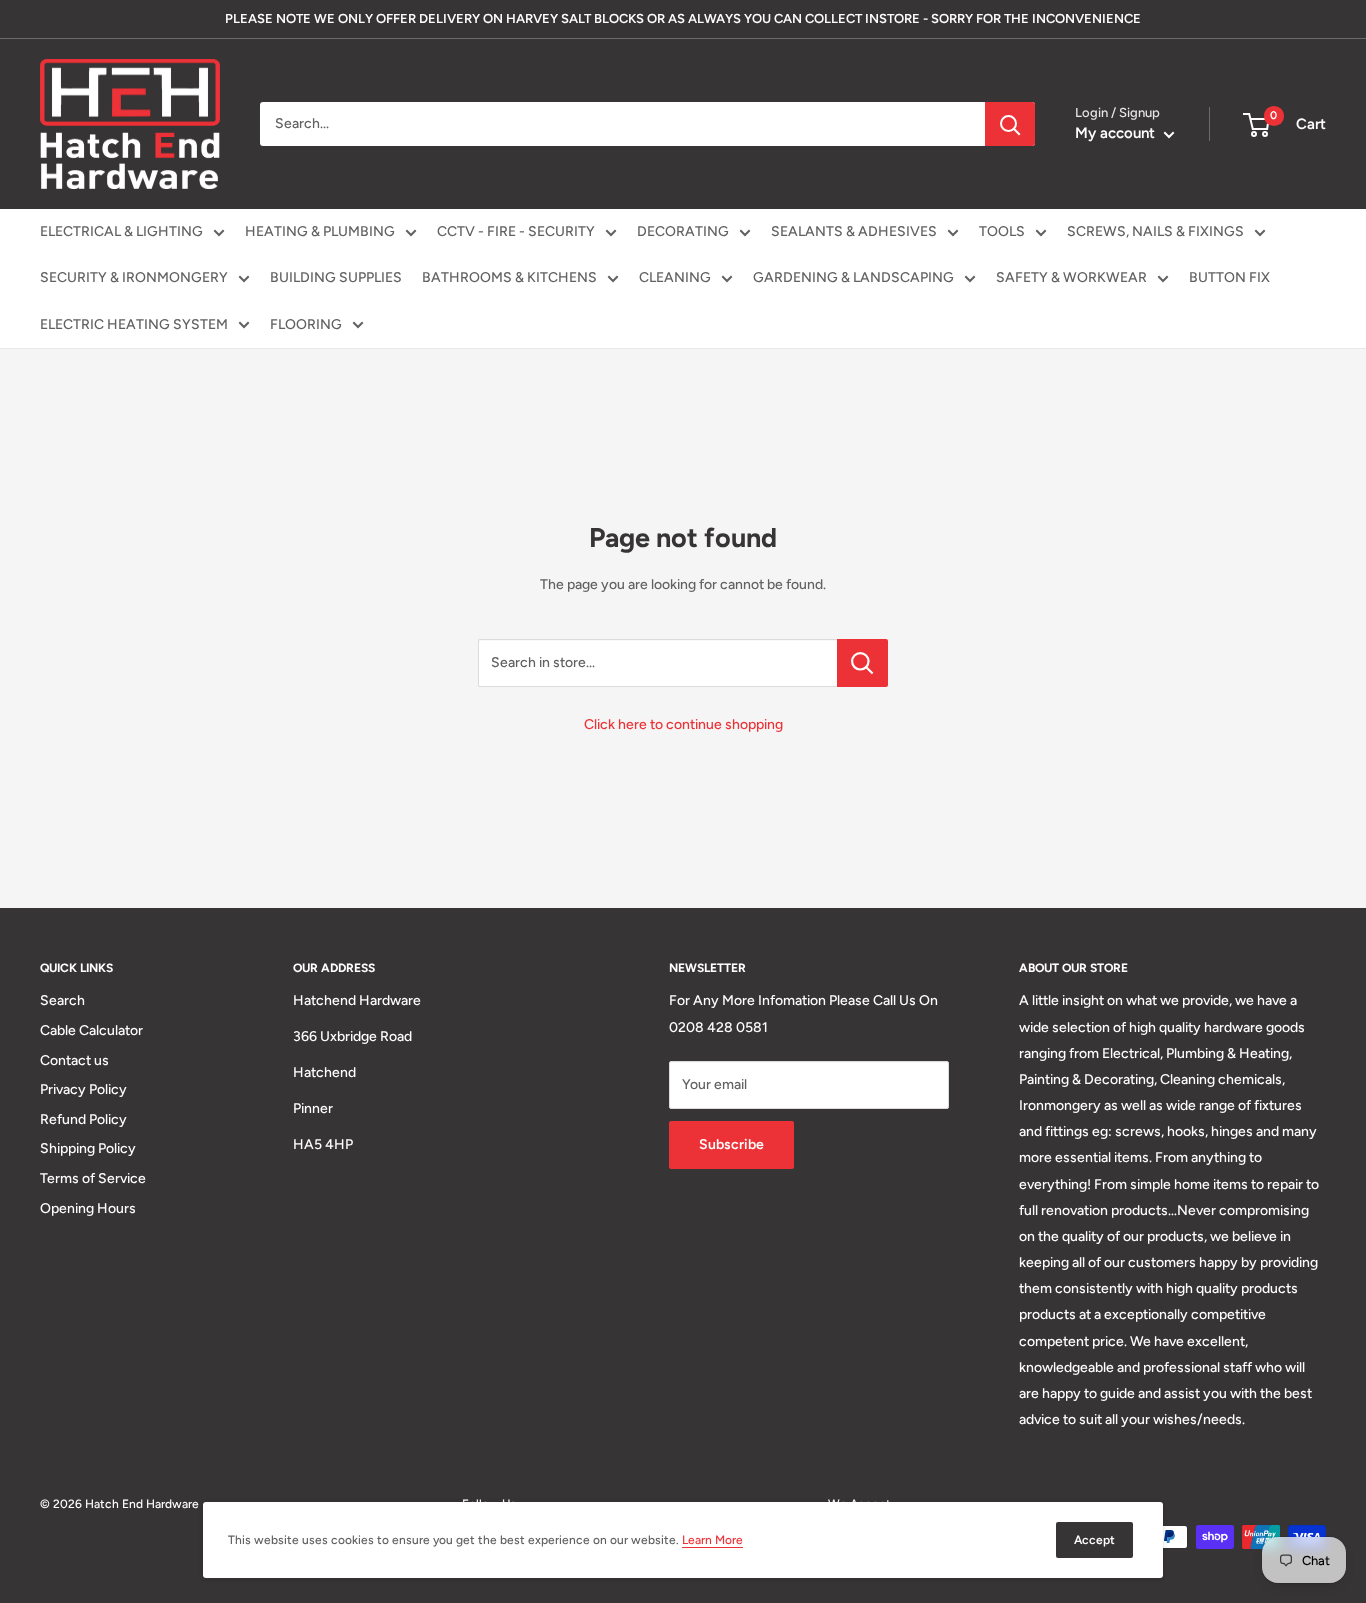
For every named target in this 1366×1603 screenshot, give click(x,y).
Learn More (712, 1540)
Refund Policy (83, 1119)
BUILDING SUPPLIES (336, 277)
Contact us (74, 1060)
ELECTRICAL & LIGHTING (121, 231)
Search (62, 1000)
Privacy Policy (83, 1089)
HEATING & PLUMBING (320, 231)
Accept (1094, 1540)
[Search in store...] (862, 663)
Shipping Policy (88, 1148)
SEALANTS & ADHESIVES (854, 231)
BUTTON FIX (1229, 277)
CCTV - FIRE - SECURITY (516, 231)
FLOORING (306, 324)
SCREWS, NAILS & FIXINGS (1155, 231)
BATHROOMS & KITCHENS (509, 277)
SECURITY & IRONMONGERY (134, 277)
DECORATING (683, 231)
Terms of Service (93, 1178)
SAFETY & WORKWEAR (1071, 277)
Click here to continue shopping (683, 724)
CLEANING (675, 277)
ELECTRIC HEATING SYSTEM (134, 324)
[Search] (1010, 124)
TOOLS (1002, 231)
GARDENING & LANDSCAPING (853, 277)
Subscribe (731, 1144)
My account (1117, 133)
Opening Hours (88, 1208)
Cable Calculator (91, 1030)
